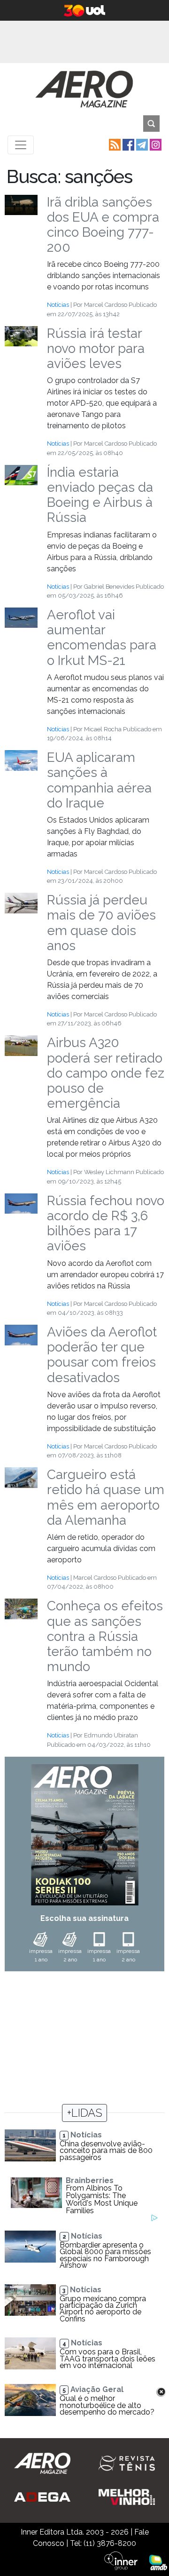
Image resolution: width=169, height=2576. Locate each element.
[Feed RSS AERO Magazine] (114, 144)
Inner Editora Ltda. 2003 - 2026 (75, 2532)
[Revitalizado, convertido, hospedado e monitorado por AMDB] (158, 2562)
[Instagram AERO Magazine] (155, 144)
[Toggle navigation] (21, 145)
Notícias (58, 305)
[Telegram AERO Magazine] (141, 144)
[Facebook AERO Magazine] (127, 144)
